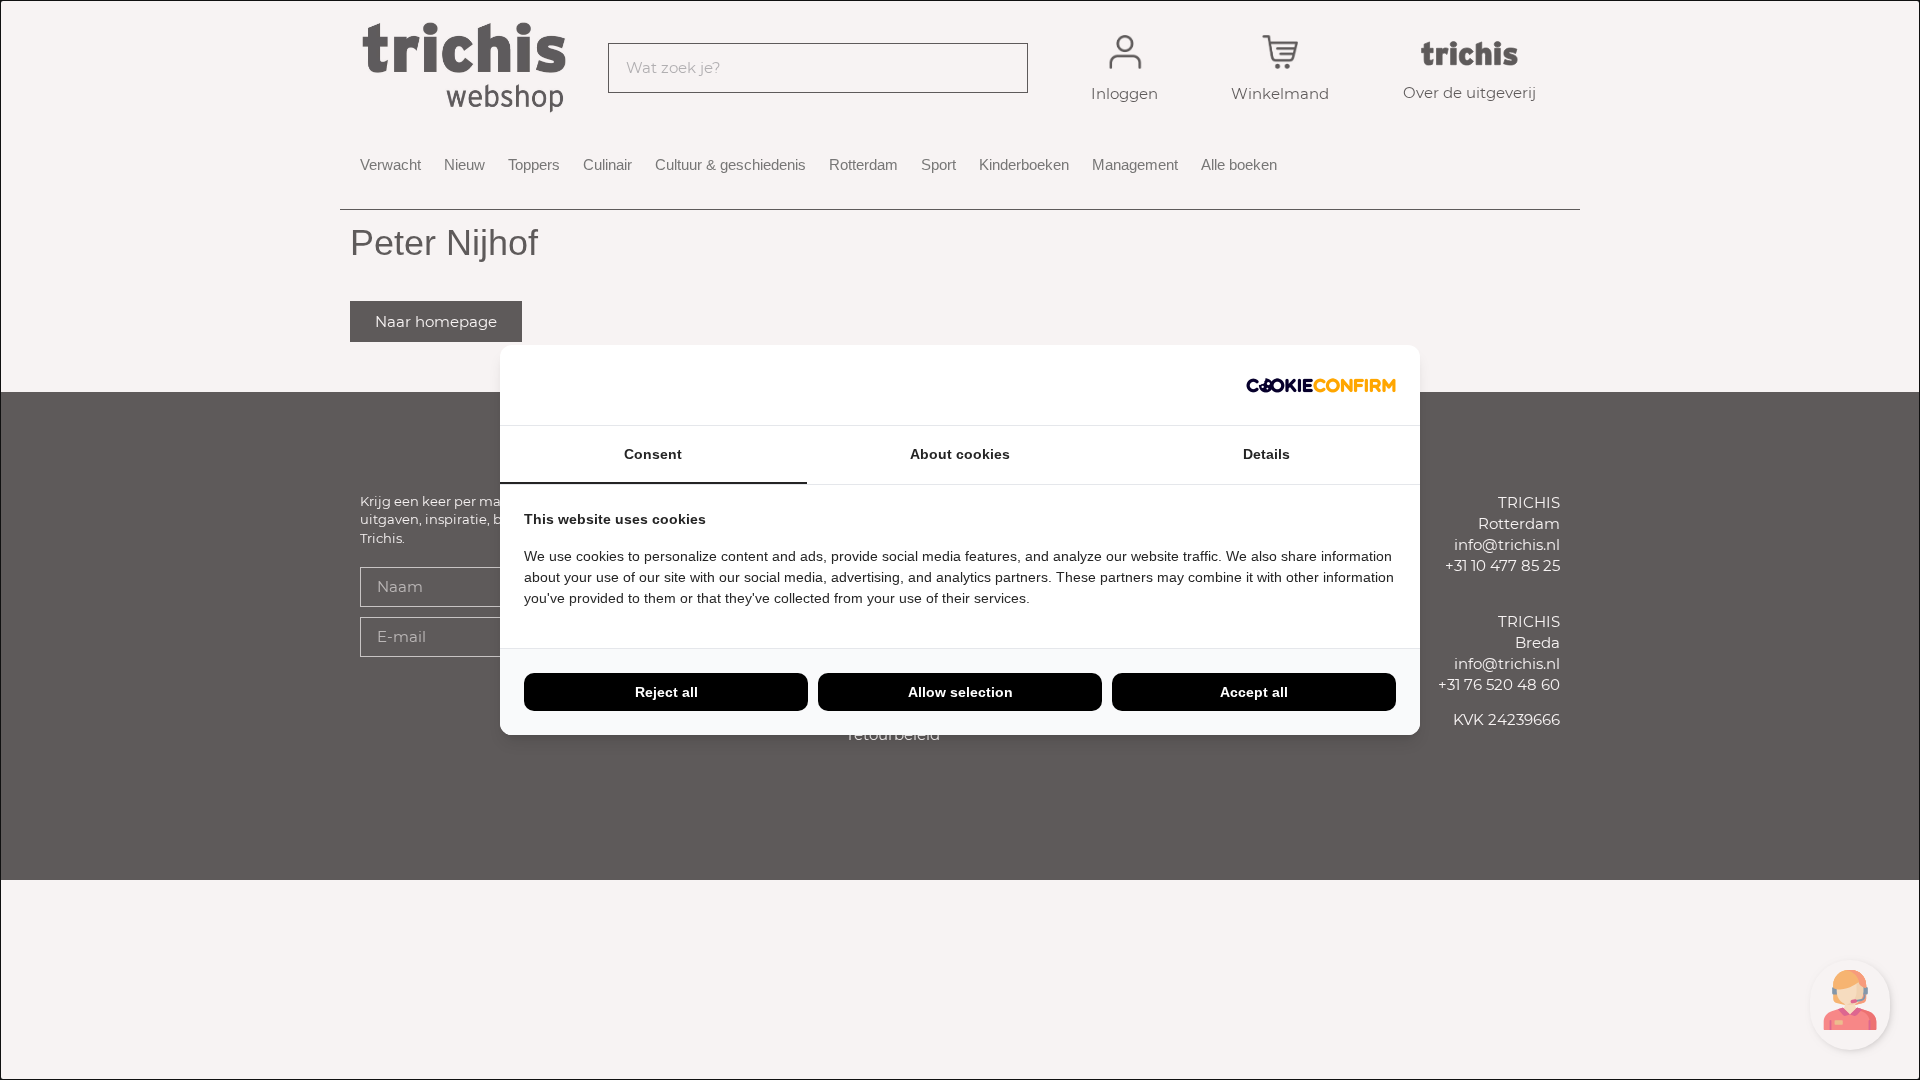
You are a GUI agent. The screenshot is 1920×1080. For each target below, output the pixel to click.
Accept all (1254, 692)
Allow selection (960, 692)
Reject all (666, 692)
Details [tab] (1266, 454)
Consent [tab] (653, 454)
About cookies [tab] (960, 454)
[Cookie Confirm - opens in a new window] (1321, 385)
